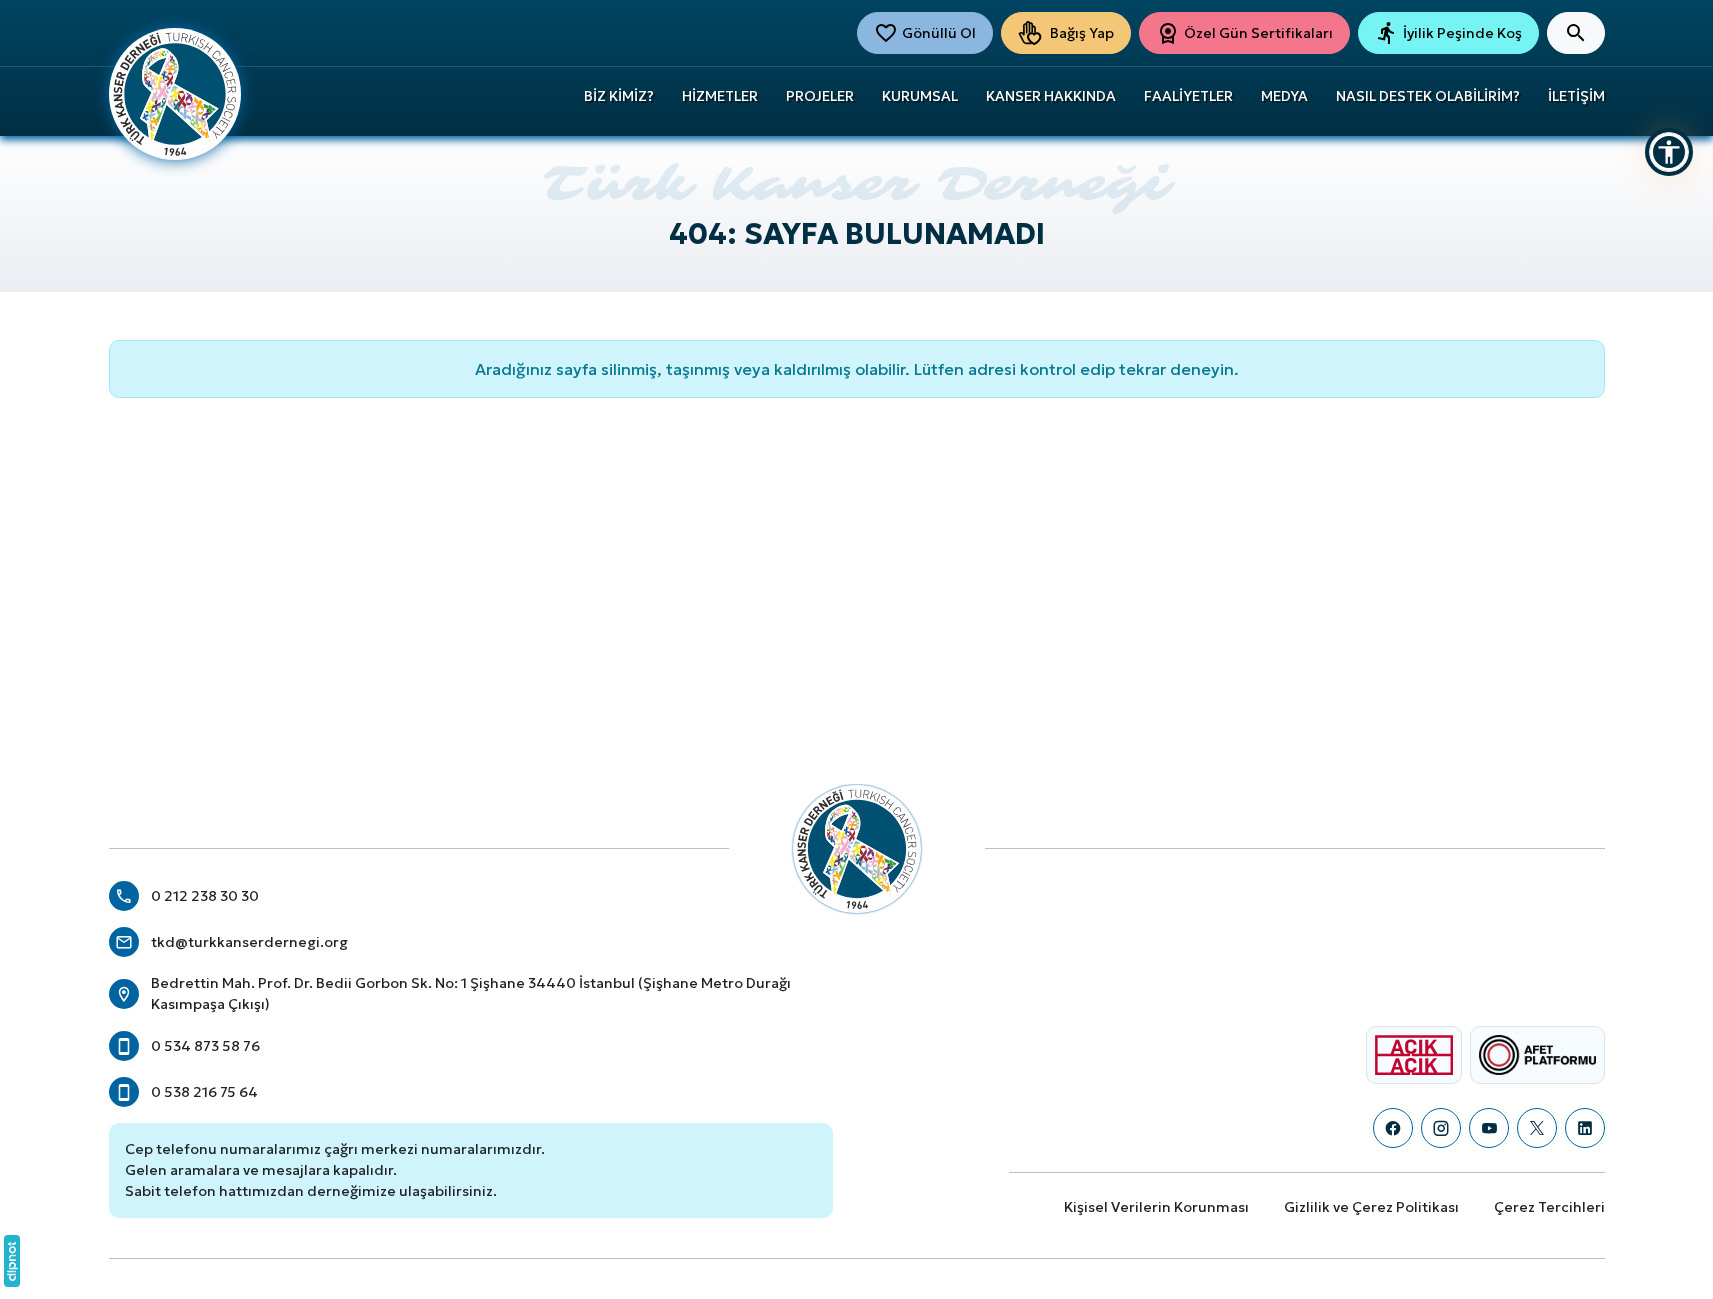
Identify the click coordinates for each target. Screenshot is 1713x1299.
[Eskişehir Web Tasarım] (12, 1261)
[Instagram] (1441, 1128)
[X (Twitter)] (1537, 1128)
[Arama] (1576, 33)
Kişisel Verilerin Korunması (1156, 1207)
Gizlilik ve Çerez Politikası (1371, 1207)
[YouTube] (1489, 1128)
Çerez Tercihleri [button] (1549, 1207)
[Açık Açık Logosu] (1414, 1055)
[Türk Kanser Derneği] (175, 92)
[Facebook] (1393, 1128)
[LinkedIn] (1585, 1128)
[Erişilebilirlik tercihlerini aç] (1669, 152)
